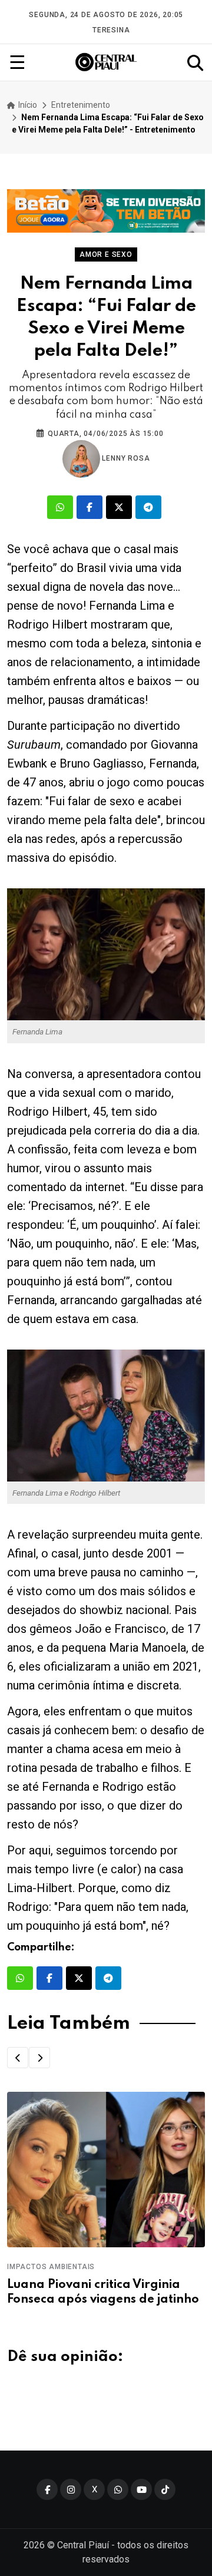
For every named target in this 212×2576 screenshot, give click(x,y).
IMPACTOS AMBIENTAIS (51, 2267)
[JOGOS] (106, 211)
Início (27, 105)
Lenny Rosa (125, 458)
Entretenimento (81, 105)
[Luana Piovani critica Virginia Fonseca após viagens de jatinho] (106, 2170)
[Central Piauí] (107, 62)
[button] (18, 2058)
